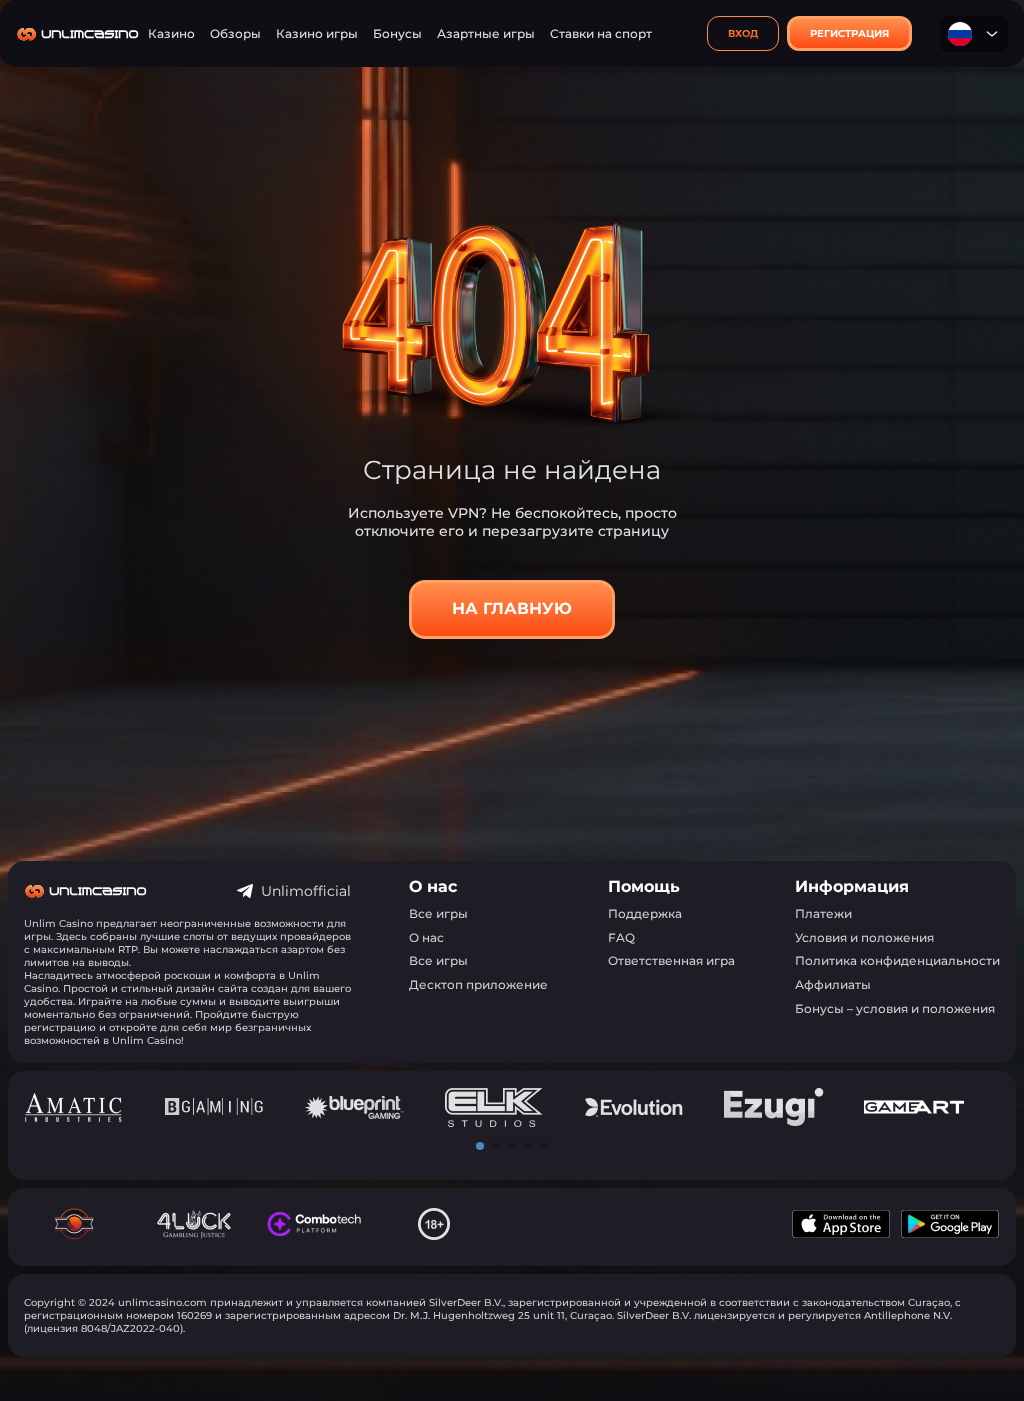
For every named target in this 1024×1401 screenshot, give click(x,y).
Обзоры (235, 33)
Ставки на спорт (601, 33)
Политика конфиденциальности (897, 960)
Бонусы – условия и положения (895, 1008)
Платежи (823, 913)
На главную (512, 608)
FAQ (621, 937)
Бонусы (397, 33)
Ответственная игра (671, 960)
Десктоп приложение (478, 984)
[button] (480, 1146)
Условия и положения (864, 937)
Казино (171, 33)
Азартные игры (486, 33)
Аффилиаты (833, 984)
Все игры (438, 913)
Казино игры (317, 33)
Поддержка (645, 913)
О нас (426, 937)
